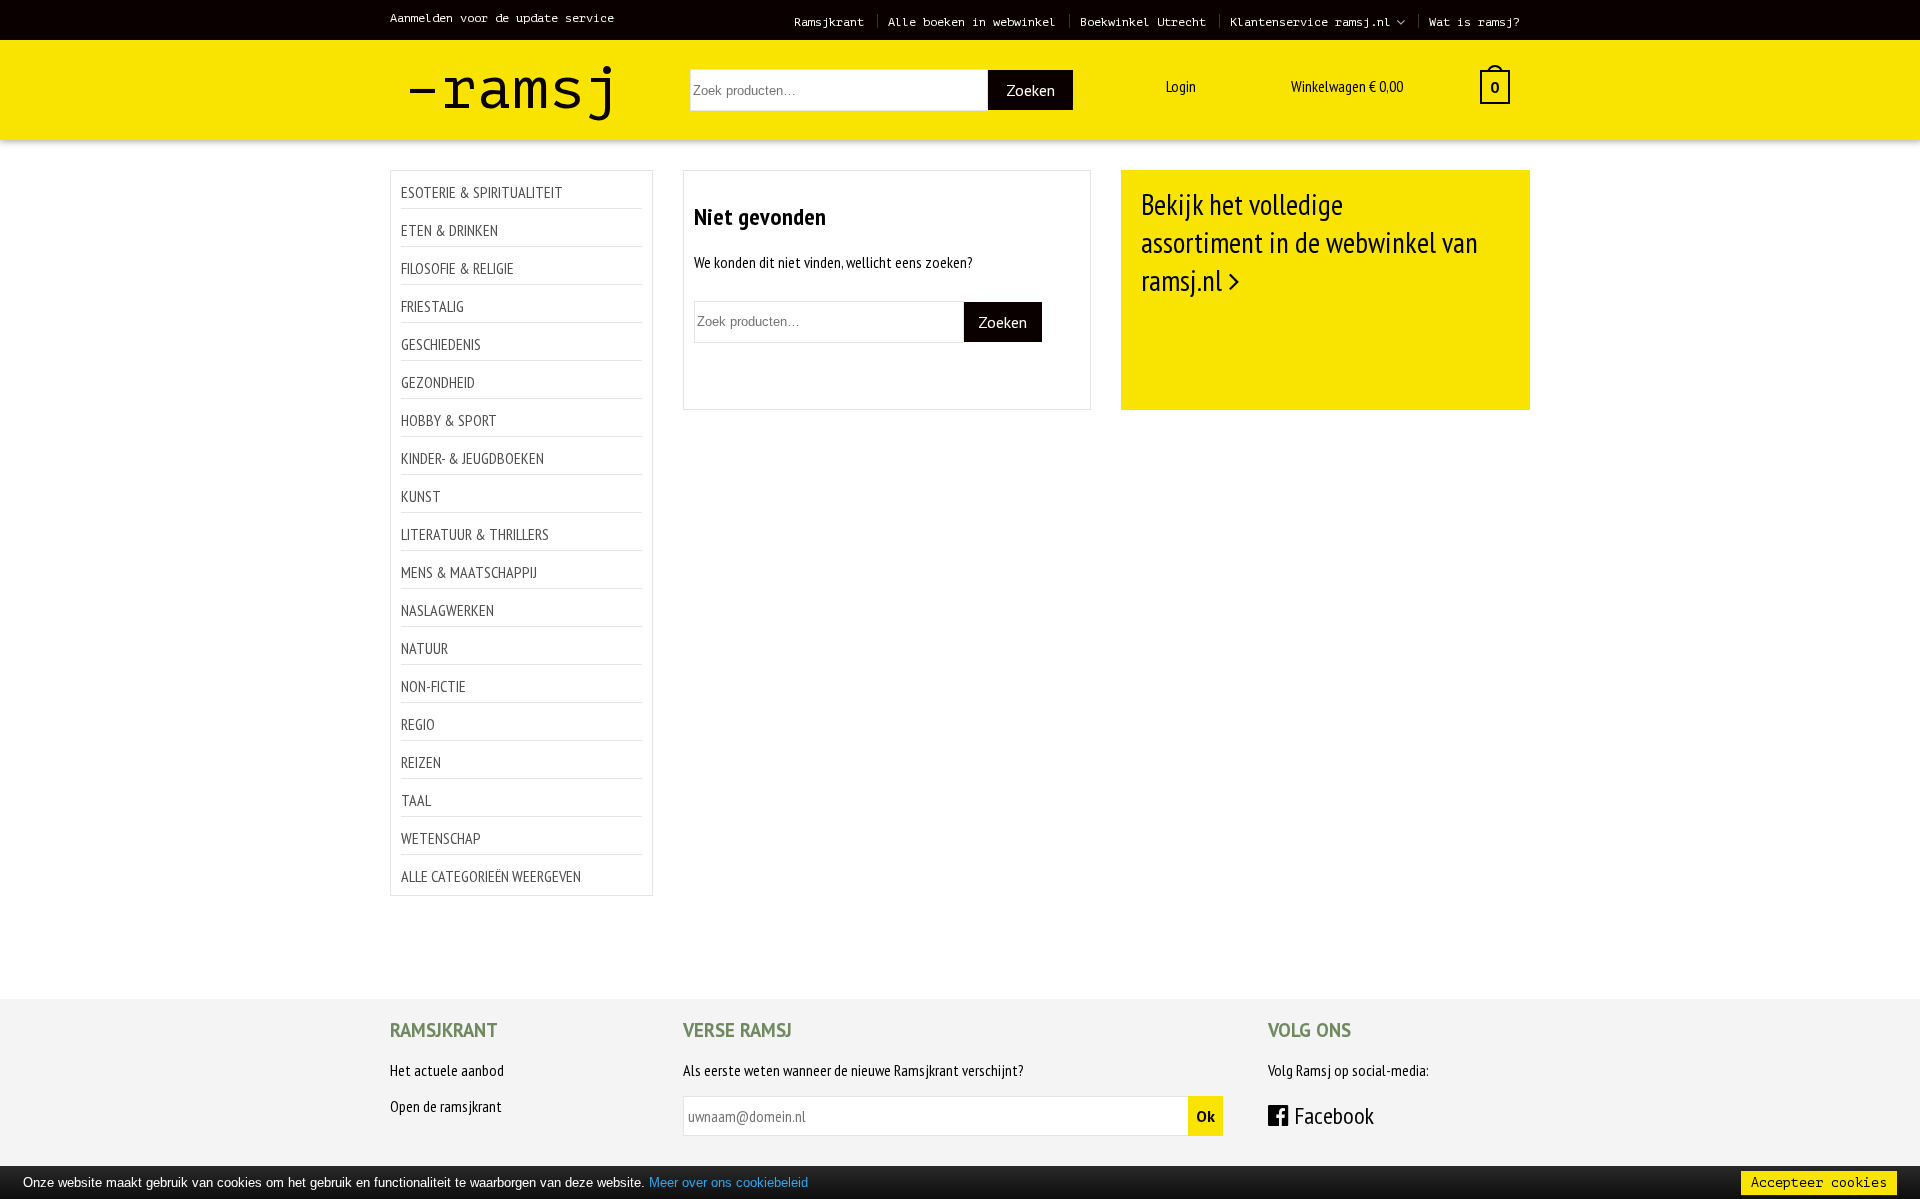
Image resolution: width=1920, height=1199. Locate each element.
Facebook (1331, 1115)
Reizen (421, 762)
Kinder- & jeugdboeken (472, 458)
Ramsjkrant (829, 22)
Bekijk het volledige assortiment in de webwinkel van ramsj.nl (1309, 242)
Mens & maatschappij (469, 572)
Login (1181, 86)
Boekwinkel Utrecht (1143, 22)
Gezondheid (438, 382)
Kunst (421, 496)
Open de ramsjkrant (446, 1106)
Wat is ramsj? (1474, 22)
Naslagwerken (447, 610)
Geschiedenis (441, 344)
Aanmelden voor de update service (502, 18)
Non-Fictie (433, 686)
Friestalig (432, 306)
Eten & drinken (449, 230)
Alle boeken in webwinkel (972, 22)
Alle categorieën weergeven (491, 876)
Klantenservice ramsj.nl (1310, 22)
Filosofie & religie (457, 268)
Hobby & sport (449, 420)
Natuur (424, 648)
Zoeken (1030, 90)
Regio (418, 724)
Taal (416, 800)
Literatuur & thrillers (475, 534)
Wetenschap (441, 838)
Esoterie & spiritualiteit (482, 192)
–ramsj (513, 88)
